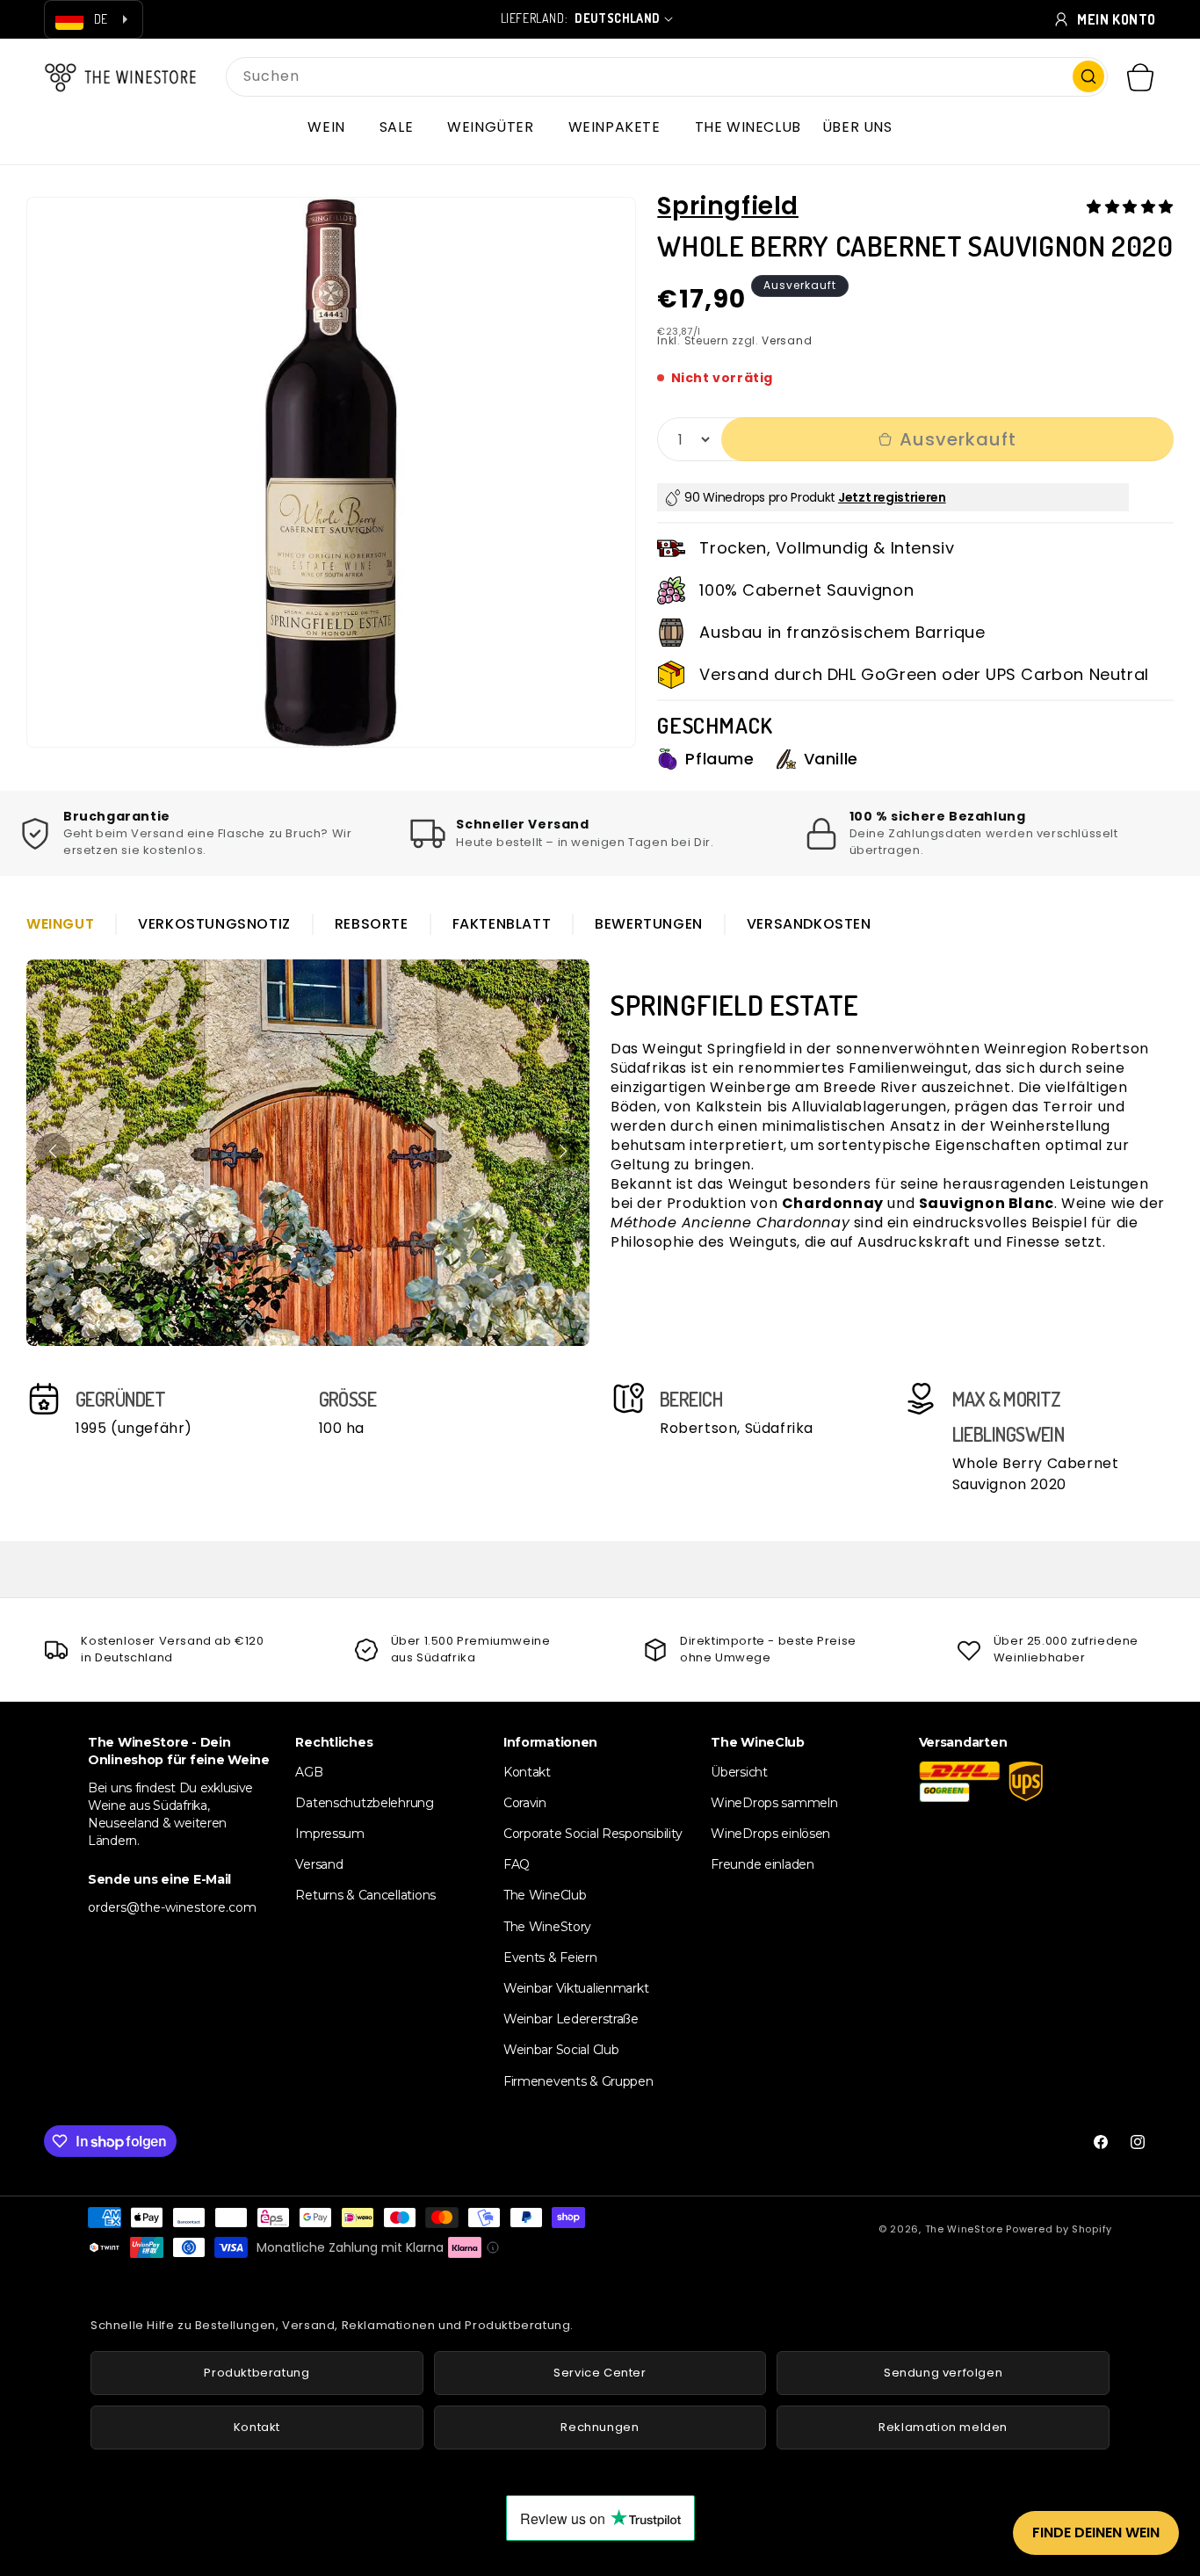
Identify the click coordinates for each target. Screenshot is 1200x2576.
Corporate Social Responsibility (593, 1834)
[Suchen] (1088, 76)
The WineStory (547, 1927)
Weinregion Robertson (1066, 1049)
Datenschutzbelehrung (364, 1803)
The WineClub (545, 1896)
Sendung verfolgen (943, 2373)
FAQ (517, 1864)
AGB (309, 1772)
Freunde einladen (763, 1864)
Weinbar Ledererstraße (571, 2019)
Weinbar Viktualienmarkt (576, 1988)
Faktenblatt (502, 924)
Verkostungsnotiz (214, 924)
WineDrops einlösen (770, 1834)
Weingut (60, 924)
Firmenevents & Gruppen (578, 2081)
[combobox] (667, 77)
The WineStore (964, 2229)
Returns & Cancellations (365, 1896)
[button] (333, 127)
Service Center (600, 2373)
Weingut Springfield (714, 1049)
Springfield (728, 206)
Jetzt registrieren (892, 497)
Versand (787, 340)
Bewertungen (649, 924)
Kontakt (527, 1772)
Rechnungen (600, 2427)
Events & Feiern (550, 1957)
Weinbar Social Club (561, 2050)
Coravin (525, 1803)
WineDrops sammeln (774, 1803)
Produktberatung (257, 2373)
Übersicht (739, 1772)
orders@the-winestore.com (172, 1907)
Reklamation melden (943, 2427)
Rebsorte (372, 924)
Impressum (329, 1834)
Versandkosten (809, 924)
